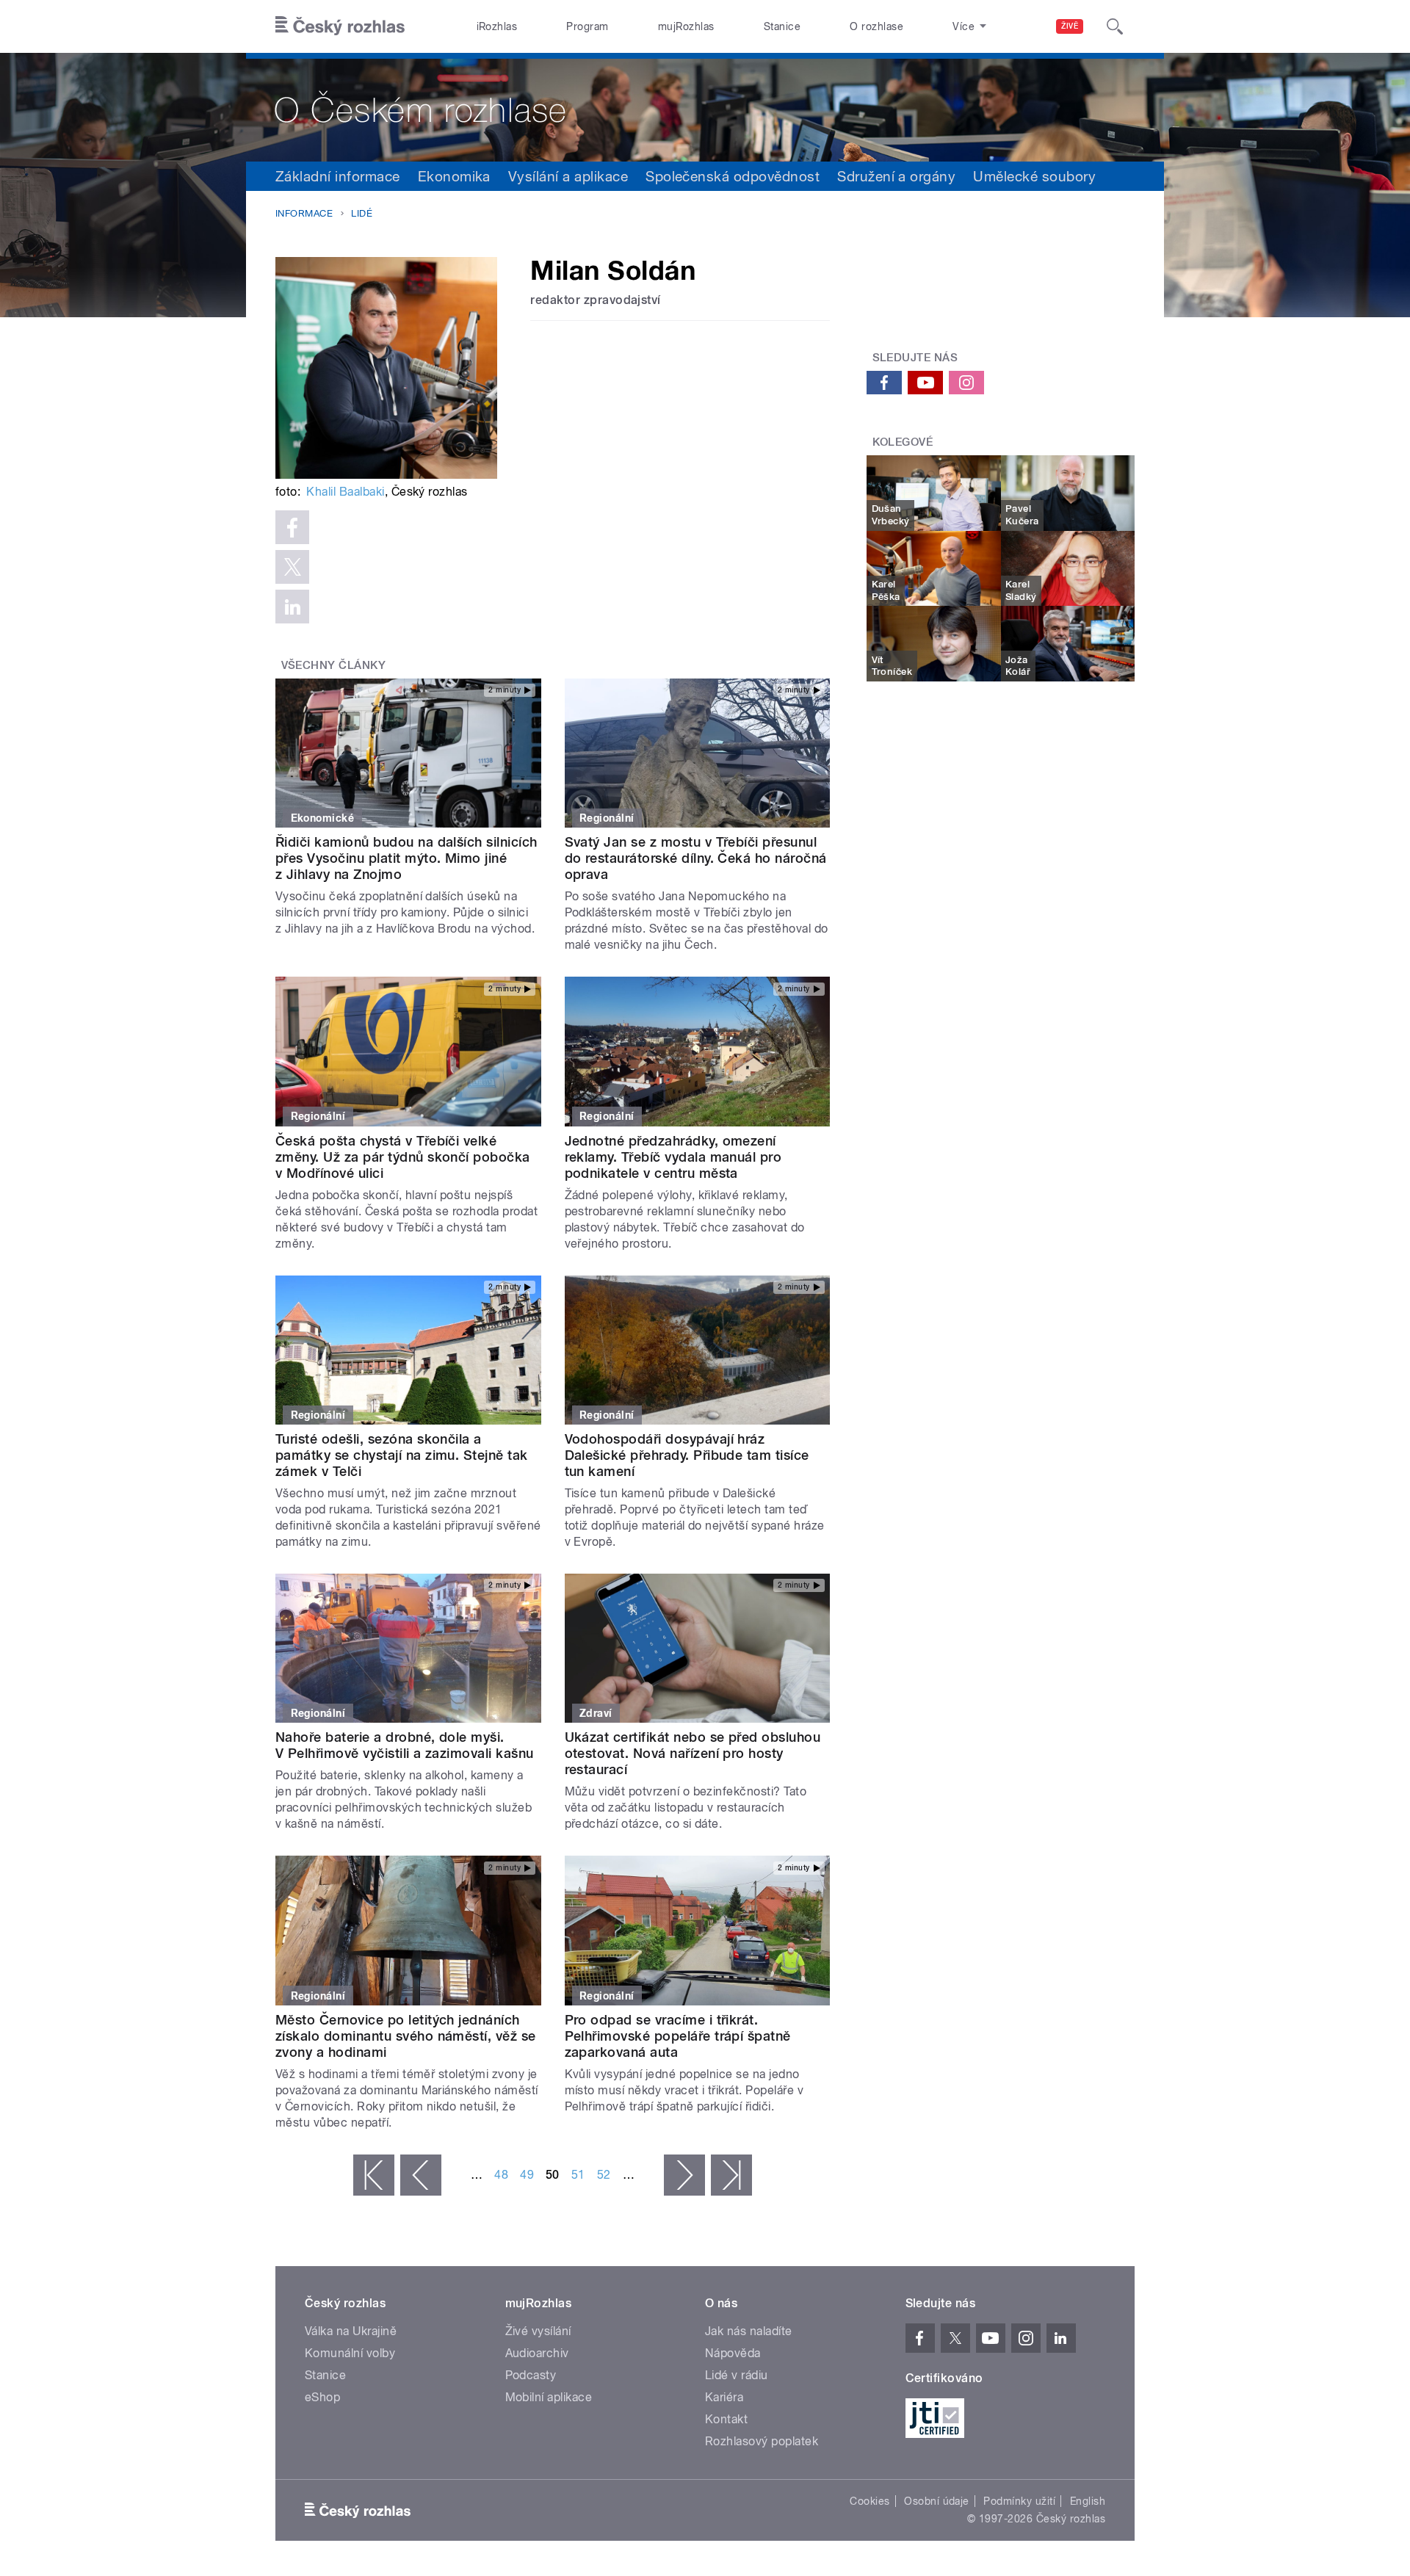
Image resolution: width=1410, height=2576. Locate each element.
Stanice (782, 26)
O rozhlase (876, 26)
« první (374, 2175)
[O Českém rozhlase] (705, 107)
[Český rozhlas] (340, 26)
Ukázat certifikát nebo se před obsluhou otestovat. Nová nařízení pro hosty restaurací (693, 1753)
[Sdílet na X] (292, 567)
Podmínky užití (1019, 2501)
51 (578, 2175)
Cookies (869, 2501)
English (1088, 2501)
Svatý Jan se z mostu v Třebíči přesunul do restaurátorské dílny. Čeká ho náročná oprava (696, 858)
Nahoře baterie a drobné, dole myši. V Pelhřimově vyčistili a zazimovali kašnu (405, 1745)
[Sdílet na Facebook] (292, 527)
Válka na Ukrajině (351, 2331)
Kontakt (726, 2419)
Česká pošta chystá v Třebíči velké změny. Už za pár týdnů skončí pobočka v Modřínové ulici (403, 1157)
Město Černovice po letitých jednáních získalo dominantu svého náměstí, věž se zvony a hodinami (406, 2036)
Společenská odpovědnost (733, 176)
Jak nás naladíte (749, 2331)
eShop (322, 2397)
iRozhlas (497, 26)
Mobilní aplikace (549, 2397)
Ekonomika (454, 176)
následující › (684, 2175)
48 (501, 2175)
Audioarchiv (537, 2353)
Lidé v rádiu (737, 2375)
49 (527, 2175)
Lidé (362, 213)
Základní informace (338, 176)
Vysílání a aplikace (568, 176)
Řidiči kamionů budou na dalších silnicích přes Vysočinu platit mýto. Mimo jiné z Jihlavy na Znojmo (406, 858)
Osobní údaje (937, 2501)
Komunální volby (350, 2353)
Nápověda (733, 2353)
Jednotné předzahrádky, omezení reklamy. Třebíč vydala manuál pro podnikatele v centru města (673, 1157)
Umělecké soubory (1034, 176)
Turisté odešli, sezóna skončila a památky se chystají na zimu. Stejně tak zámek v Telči (402, 1455)
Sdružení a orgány (896, 176)
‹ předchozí (421, 2175)
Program (587, 26)
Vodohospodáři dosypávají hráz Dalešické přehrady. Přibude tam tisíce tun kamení (687, 1455)
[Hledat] (1115, 26)
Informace (304, 213)
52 (604, 2175)
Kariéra (724, 2397)
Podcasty (531, 2375)
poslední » (731, 2175)
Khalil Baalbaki (345, 492)
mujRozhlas (686, 26)
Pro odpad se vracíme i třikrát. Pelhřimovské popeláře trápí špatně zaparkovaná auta (678, 2036)
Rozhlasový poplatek (762, 2441)
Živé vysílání (538, 2331)
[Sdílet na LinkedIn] (292, 607)
